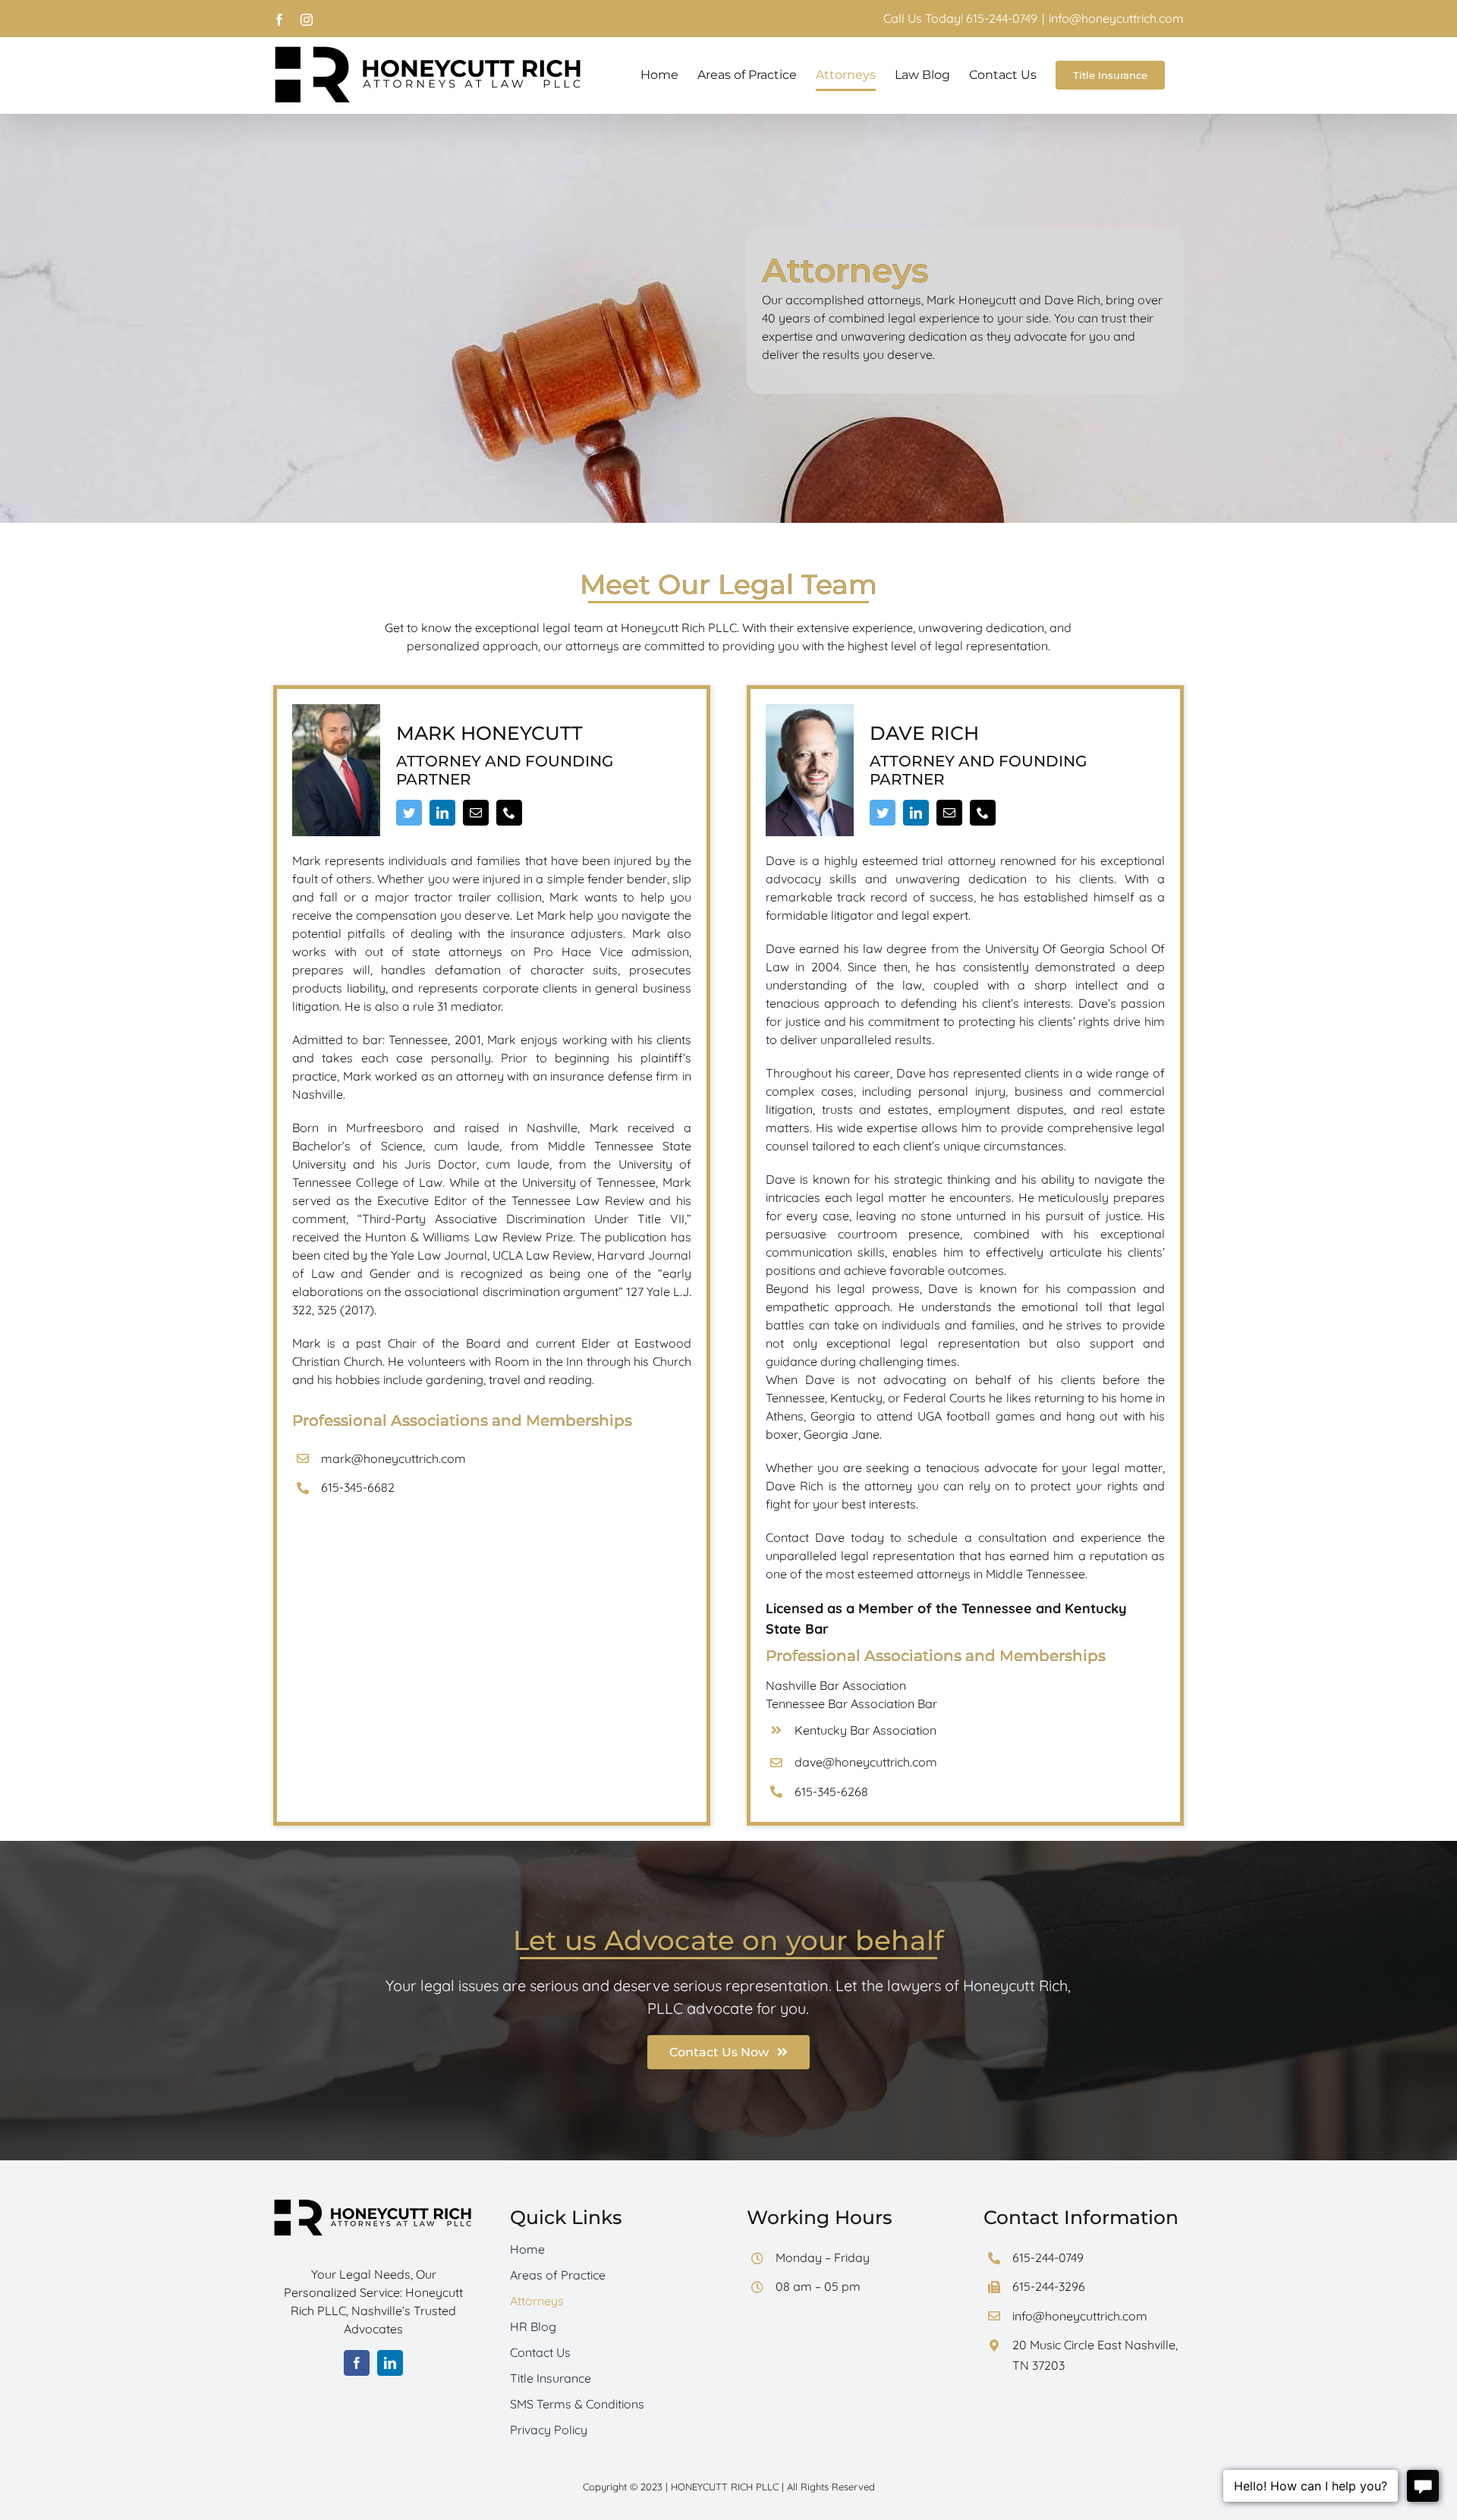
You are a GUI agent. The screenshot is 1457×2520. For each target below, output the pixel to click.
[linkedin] (442, 813)
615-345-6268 (831, 1792)
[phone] (509, 813)
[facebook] (357, 2363)
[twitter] (409, 813)
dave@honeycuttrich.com (866, 1762)
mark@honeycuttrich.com (393, 1458)
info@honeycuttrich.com (1116, 18)
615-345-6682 (358, 1487)
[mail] (476, 813)
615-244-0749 (1048, 2257)
